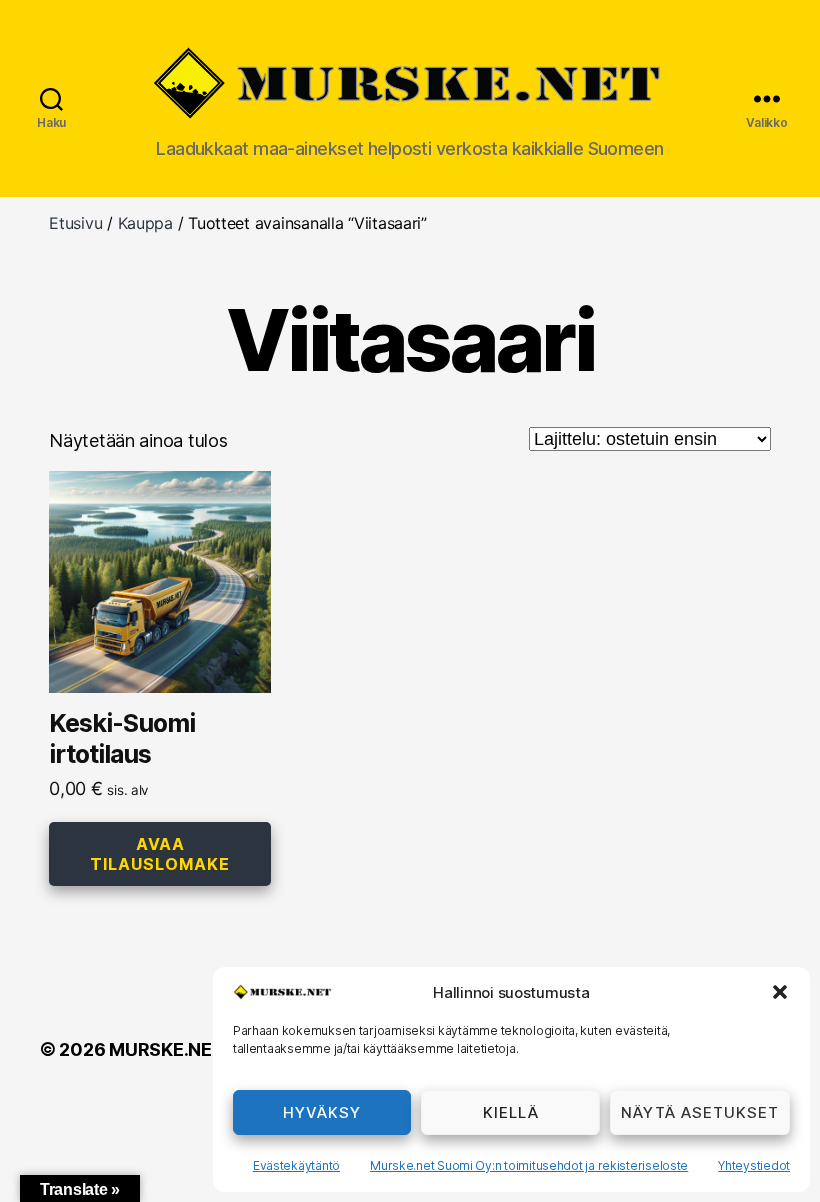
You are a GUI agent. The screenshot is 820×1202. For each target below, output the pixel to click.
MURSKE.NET (166, 1049)
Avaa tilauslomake (160, 854)
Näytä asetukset (700, 1112)
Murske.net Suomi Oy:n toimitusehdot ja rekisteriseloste (529, 1165)
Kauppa (145, 223)
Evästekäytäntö (296, 1165)
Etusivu (75, 223)
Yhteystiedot (754, 1165)
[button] (780, 992)
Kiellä (511, 1112)
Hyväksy (322, 1112)
